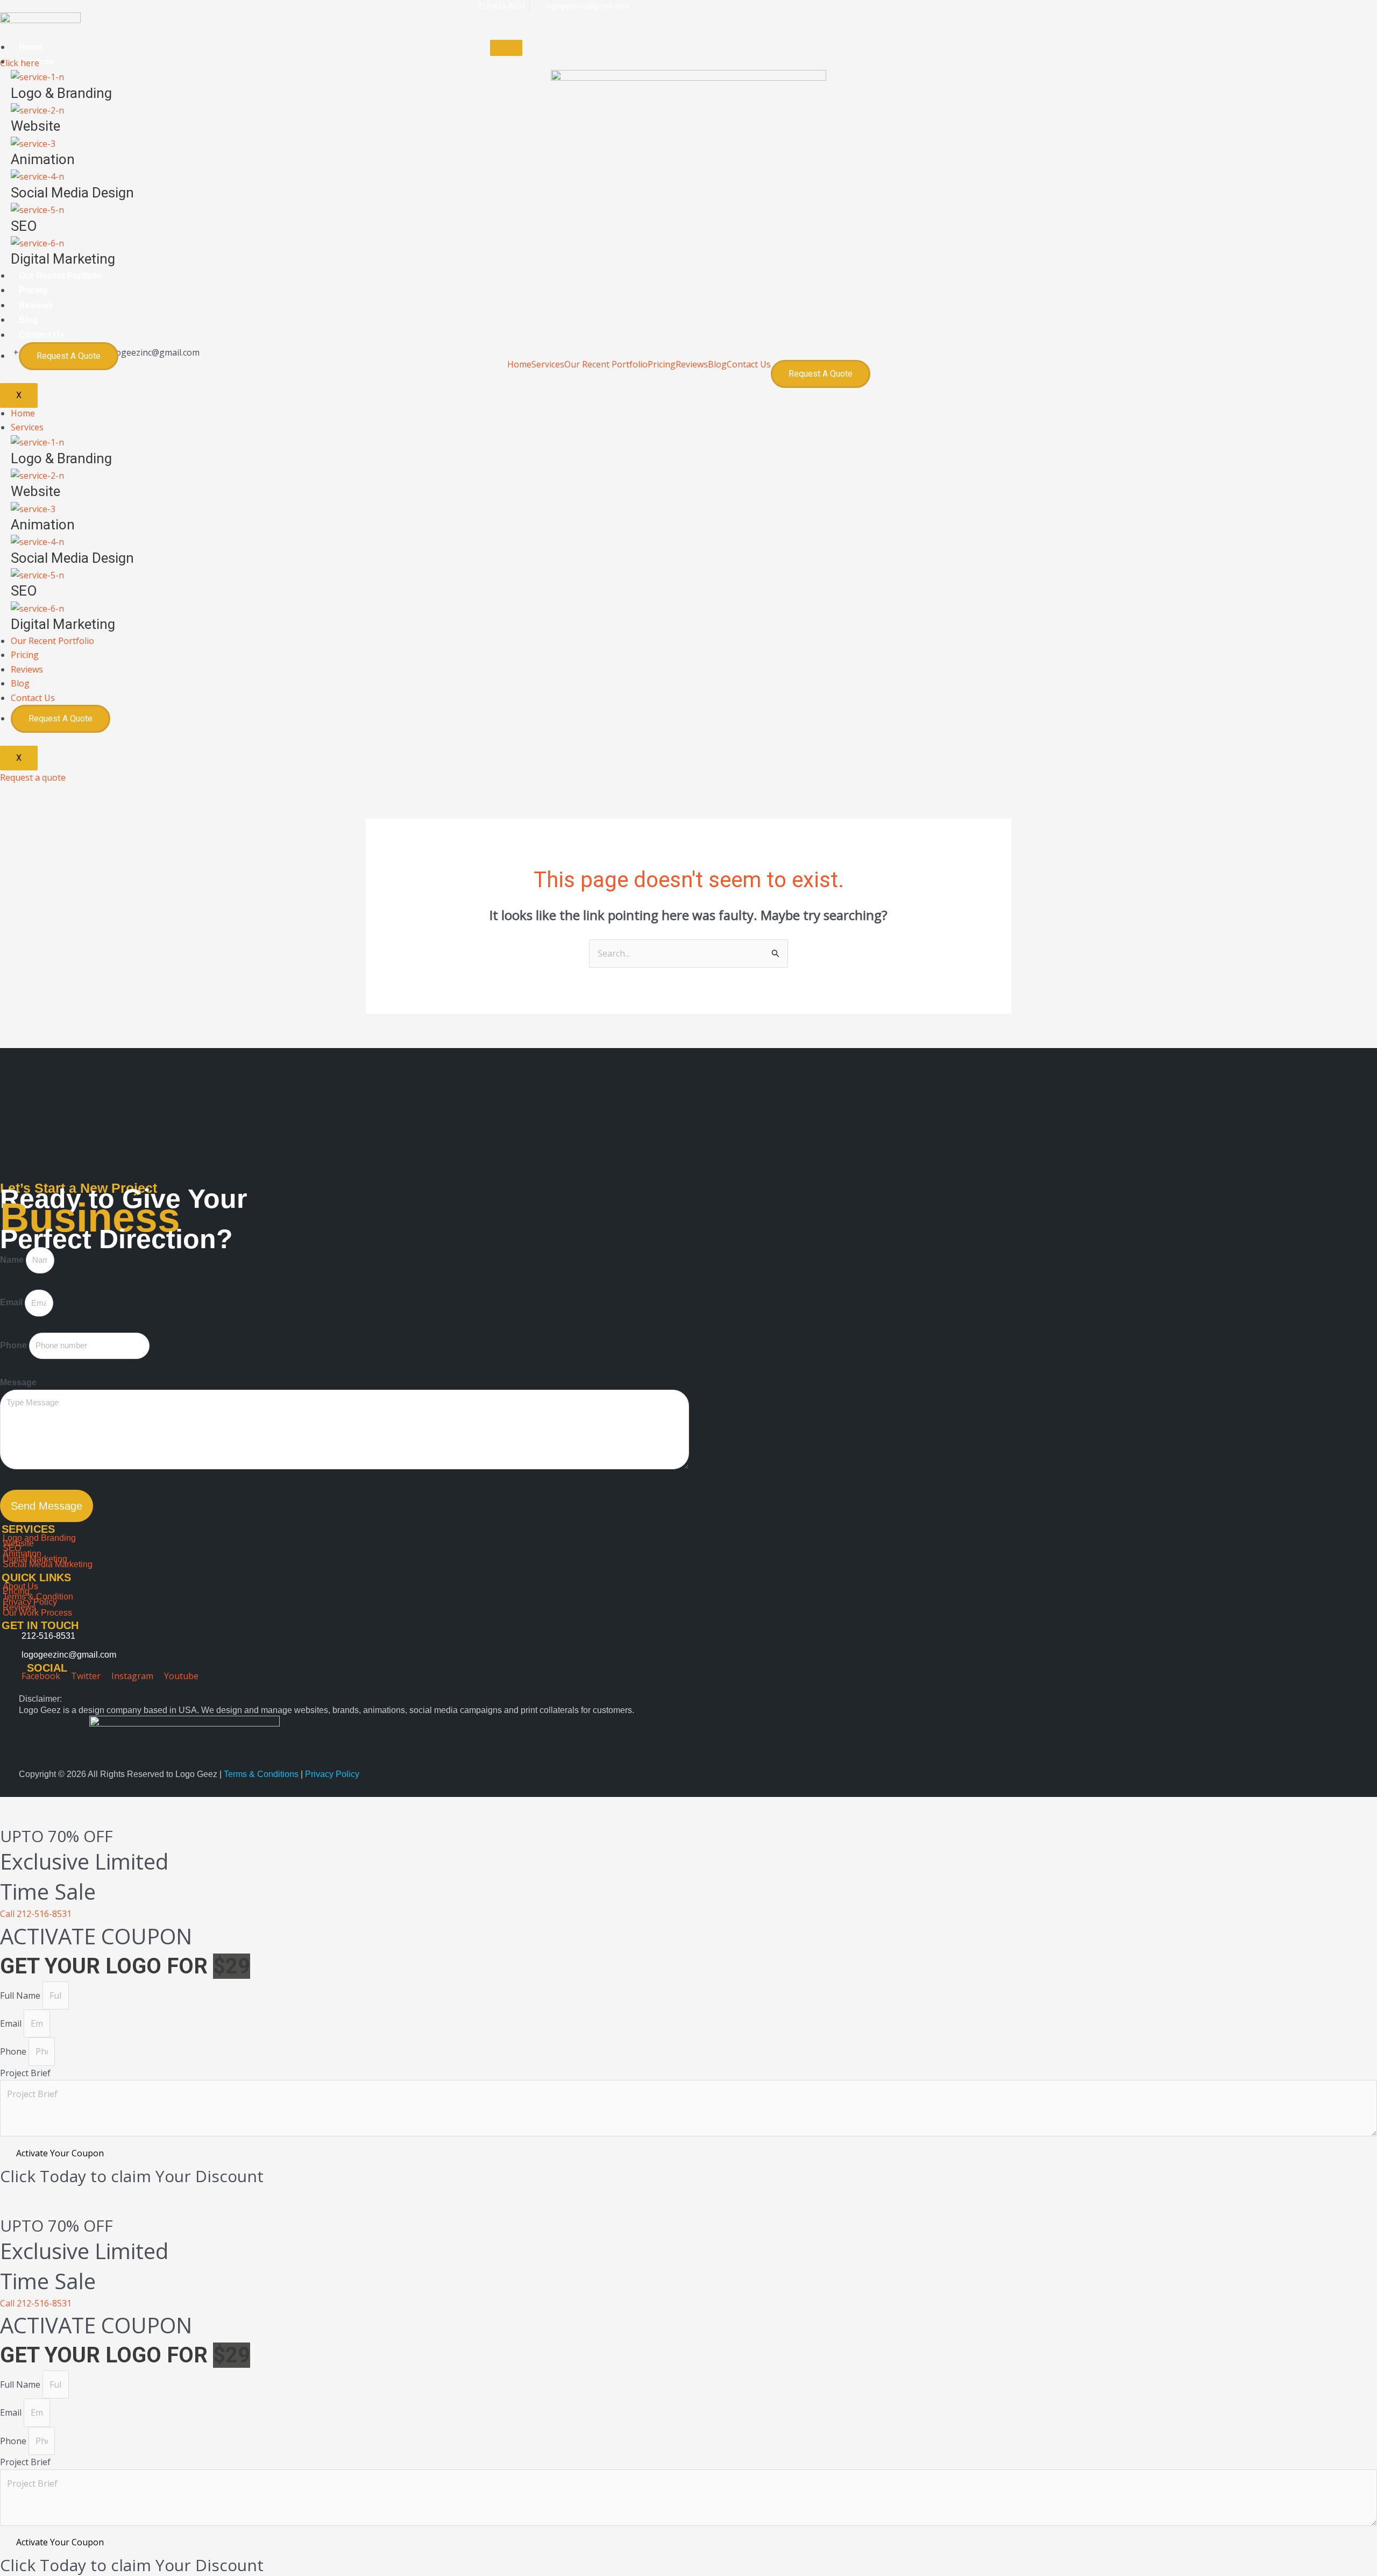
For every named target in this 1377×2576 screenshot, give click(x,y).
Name (13, 1260)
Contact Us (42, 335)
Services (548, 364)
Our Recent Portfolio (61, 276)
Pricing (33, 290)
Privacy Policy (332, 1774)
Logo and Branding (39, 1538)
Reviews (36, 305)
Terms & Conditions (262, 1774)
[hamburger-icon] (506, 48)
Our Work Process (37, 1613)
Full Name (21, 1995)
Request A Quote (69, 356)
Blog (29, 320)
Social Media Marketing (48, 1564)
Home (31, 47)
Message (18, 1382)
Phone (15, 1345)
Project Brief (25, 2073)
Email (12, 1303)
